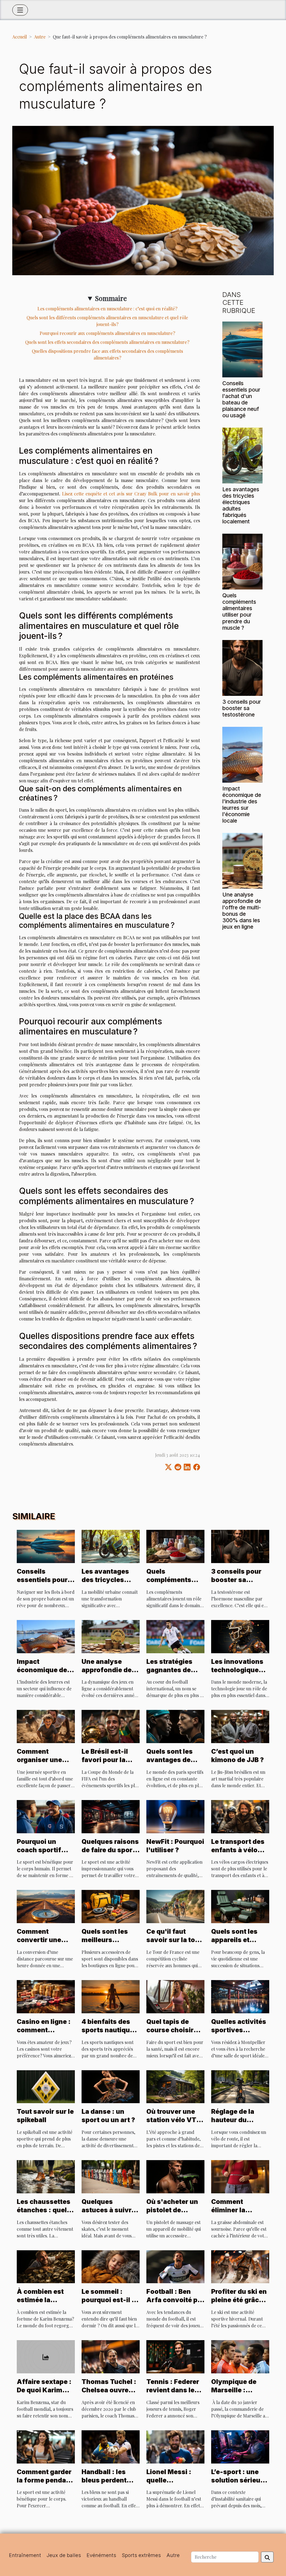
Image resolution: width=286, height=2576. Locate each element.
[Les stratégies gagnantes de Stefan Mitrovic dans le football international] (175, 1636)
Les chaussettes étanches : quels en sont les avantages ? (44, 2214)
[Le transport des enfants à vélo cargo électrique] (240, 1816)
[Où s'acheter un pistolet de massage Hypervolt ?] (175, 2176)
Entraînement (25, 2555)
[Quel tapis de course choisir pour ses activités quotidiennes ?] (175, 1996)
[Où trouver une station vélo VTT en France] (175, 2086)
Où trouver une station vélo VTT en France (174, 2120)
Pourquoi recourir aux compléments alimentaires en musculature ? (107, 333)
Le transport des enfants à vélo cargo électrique (238, 1850)
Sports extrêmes (141, 2555)
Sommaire (111, 298)
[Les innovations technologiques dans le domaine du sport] (240, 1636)
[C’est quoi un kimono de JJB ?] (240, 1726)
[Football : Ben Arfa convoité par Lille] (175, 2266)
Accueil (20, 37)
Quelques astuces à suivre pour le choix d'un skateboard (108, 2214)
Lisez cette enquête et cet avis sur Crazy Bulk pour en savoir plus (131, 494)
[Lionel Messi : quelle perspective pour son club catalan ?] (175, 2446)
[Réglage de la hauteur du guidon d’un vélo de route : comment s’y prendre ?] (240, 2086)
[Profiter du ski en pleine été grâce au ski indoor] (240, 2266)
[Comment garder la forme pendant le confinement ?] (46, 2446)
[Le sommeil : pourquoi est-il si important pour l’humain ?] (111, 2266)
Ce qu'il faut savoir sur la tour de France (174, 1940)
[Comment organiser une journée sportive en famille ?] (46, 1726)
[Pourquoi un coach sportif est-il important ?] (46, 1816)
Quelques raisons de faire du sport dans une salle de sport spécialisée (110, 1854)
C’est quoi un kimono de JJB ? (238, 1756)
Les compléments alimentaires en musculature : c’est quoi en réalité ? (107, 309)
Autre (40, 37)
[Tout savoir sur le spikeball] (46, 2086)
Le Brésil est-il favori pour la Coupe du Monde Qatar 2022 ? (109, 1764)
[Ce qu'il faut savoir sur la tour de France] (175, 1906)
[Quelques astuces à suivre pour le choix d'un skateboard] (111, 2176)
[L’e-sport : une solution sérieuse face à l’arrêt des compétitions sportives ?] (240, 2446)
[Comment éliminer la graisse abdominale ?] (240, 2176)
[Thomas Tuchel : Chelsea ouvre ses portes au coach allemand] (111, 2356)
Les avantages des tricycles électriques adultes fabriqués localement (241, 505)
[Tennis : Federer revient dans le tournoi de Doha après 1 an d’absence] (175, 2356)
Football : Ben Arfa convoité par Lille (175, 2300)
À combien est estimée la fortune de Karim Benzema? (45, 2304)
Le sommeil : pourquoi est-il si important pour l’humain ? (109, 2304)
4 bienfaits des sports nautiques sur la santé (110, 2030)
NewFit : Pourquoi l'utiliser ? (175, 1846)
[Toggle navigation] (20, 10)
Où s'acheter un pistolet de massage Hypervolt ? (172, 2214)
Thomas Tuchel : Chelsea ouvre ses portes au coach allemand (109, 2394)
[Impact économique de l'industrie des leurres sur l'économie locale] (242, 754)
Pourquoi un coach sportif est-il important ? (45, 1850)
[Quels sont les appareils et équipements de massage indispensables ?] (240, 1906)
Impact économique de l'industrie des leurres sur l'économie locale (242, 805)
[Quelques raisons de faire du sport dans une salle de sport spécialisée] (111, 1816)
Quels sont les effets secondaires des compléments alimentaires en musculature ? (107, 342)
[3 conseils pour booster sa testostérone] (242, 667)
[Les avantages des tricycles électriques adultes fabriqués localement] (242, 455)
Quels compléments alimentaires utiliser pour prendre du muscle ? (239, 611)
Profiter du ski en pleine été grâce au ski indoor (239, 2300)
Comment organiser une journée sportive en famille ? (44, 1764)
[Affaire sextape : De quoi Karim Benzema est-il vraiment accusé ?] (46, 2356)
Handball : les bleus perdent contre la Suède (107, 2480)
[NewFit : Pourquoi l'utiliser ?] (175, 1816)
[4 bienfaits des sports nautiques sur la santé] (111, 1996)
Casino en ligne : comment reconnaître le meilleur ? (44, 2034)
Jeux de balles (64, 2555)
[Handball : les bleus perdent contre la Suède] (111, 2446)
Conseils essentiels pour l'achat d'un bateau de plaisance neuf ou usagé (241, 399)
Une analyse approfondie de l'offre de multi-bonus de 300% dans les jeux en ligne (242, 911)
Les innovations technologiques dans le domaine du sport (238, 1674)
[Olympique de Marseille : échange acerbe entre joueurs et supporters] (240, 2356)
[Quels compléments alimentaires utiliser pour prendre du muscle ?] (242, 561)
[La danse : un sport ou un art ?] (111, 2086)
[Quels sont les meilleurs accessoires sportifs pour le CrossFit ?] (111, 1906)
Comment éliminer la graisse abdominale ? (233, 2214)
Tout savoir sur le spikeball (45, 2116)
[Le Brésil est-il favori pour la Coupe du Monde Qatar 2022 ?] (111, 1726)
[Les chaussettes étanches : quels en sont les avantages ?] (46, 2176)
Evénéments (101, 2555)
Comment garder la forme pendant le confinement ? (45, 2480)
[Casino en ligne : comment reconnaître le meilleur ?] (46, 1996)
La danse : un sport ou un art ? (108, 2116)
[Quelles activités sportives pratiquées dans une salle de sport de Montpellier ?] (240, 1996)
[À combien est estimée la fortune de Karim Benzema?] (46, 2266)
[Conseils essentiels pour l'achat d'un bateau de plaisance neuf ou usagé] (242, 349)
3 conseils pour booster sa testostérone (242, 708)
